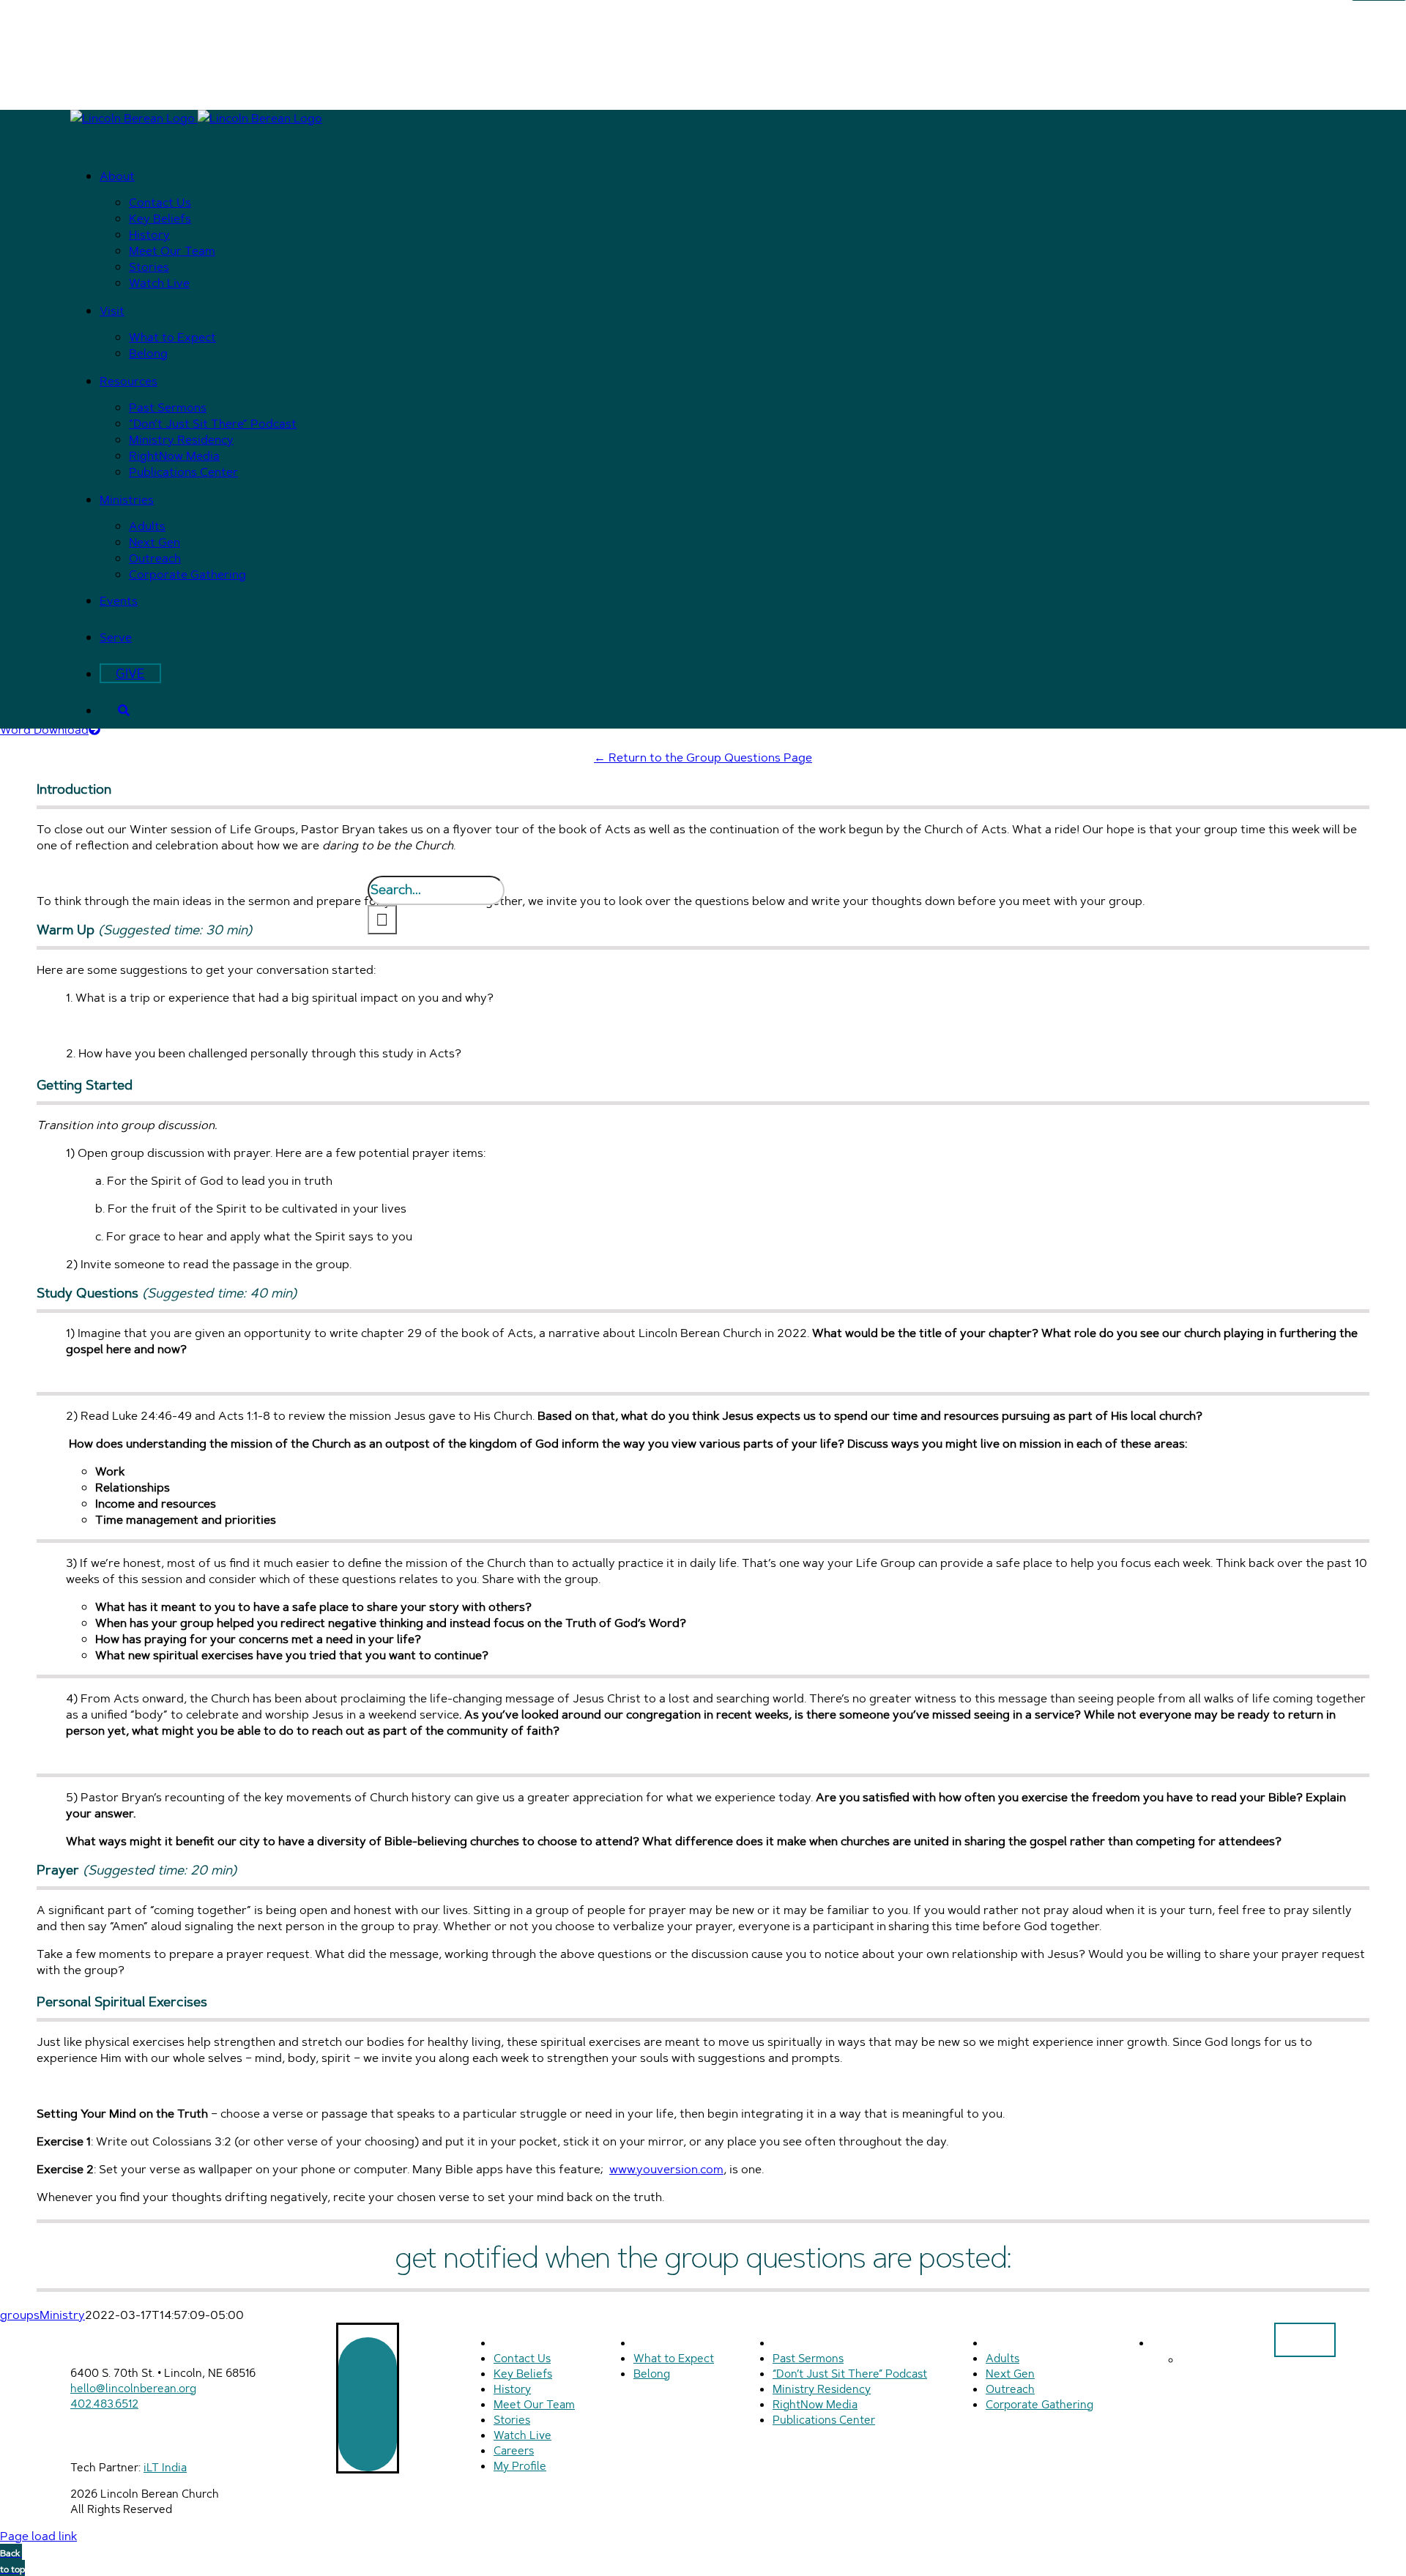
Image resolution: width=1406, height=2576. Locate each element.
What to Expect (674, 2358)
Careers (514, 2450)
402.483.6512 (104, 2404)
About (512, 2342)
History (512, 2389)
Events (1172, 2342)
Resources (803, 2342)
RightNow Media (815, 2404)
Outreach (1010, 2389)
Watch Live (522, 2435)
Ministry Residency (822, 2389)
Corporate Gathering (1039, 2404)
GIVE (1305, 2340)
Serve (1198, 2359)
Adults (1003, 2358)
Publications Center (824, 2420)
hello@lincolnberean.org (133, 2388)
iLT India (165, 2467)
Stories (512, 2420)
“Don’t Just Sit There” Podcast (850, 2374)
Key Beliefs (523, 2374)
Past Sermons (808, 2358)
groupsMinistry (42, 2315)
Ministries (1014, 2342)
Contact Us (522, 2358)
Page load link (38, 2536)
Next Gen (1010, 2374)
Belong (652, 2374)
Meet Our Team (534, 2404)
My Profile (520, 2466)
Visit (646, 2342)
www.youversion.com (666, 2169)
